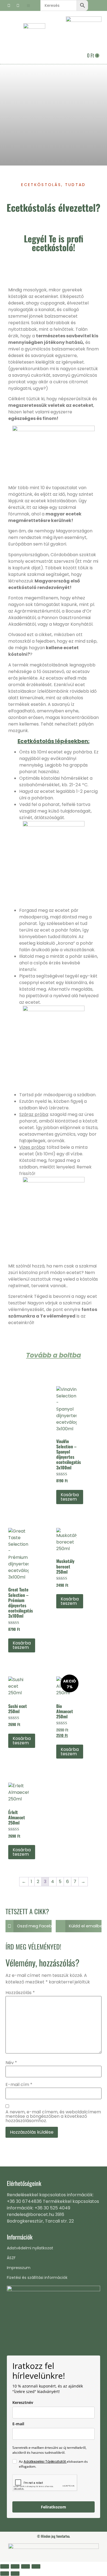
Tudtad (75, 185)
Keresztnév (23, 2402)
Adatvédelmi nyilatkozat (30, 2248)
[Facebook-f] (9, 5)
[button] (28, 6)
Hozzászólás (20, 1993)
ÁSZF (11, 2258)
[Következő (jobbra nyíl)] (15, 2574)
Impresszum (19, 2268)
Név (11, 2063)
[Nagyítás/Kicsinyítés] (5, 2566)
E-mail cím (19, 2085)
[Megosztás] (26, 2566)
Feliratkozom (54, 2507)
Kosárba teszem (70, 1497)
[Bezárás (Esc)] (36, 2566)
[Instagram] (18, 5)
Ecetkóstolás (41, 185)
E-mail (18, 2424)
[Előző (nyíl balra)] (5, 2574)
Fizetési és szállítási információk (37, 2278)
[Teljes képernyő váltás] (15, 2566)
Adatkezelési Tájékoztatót (45, 2462)
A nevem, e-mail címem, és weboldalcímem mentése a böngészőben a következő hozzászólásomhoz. (53, 2116)
